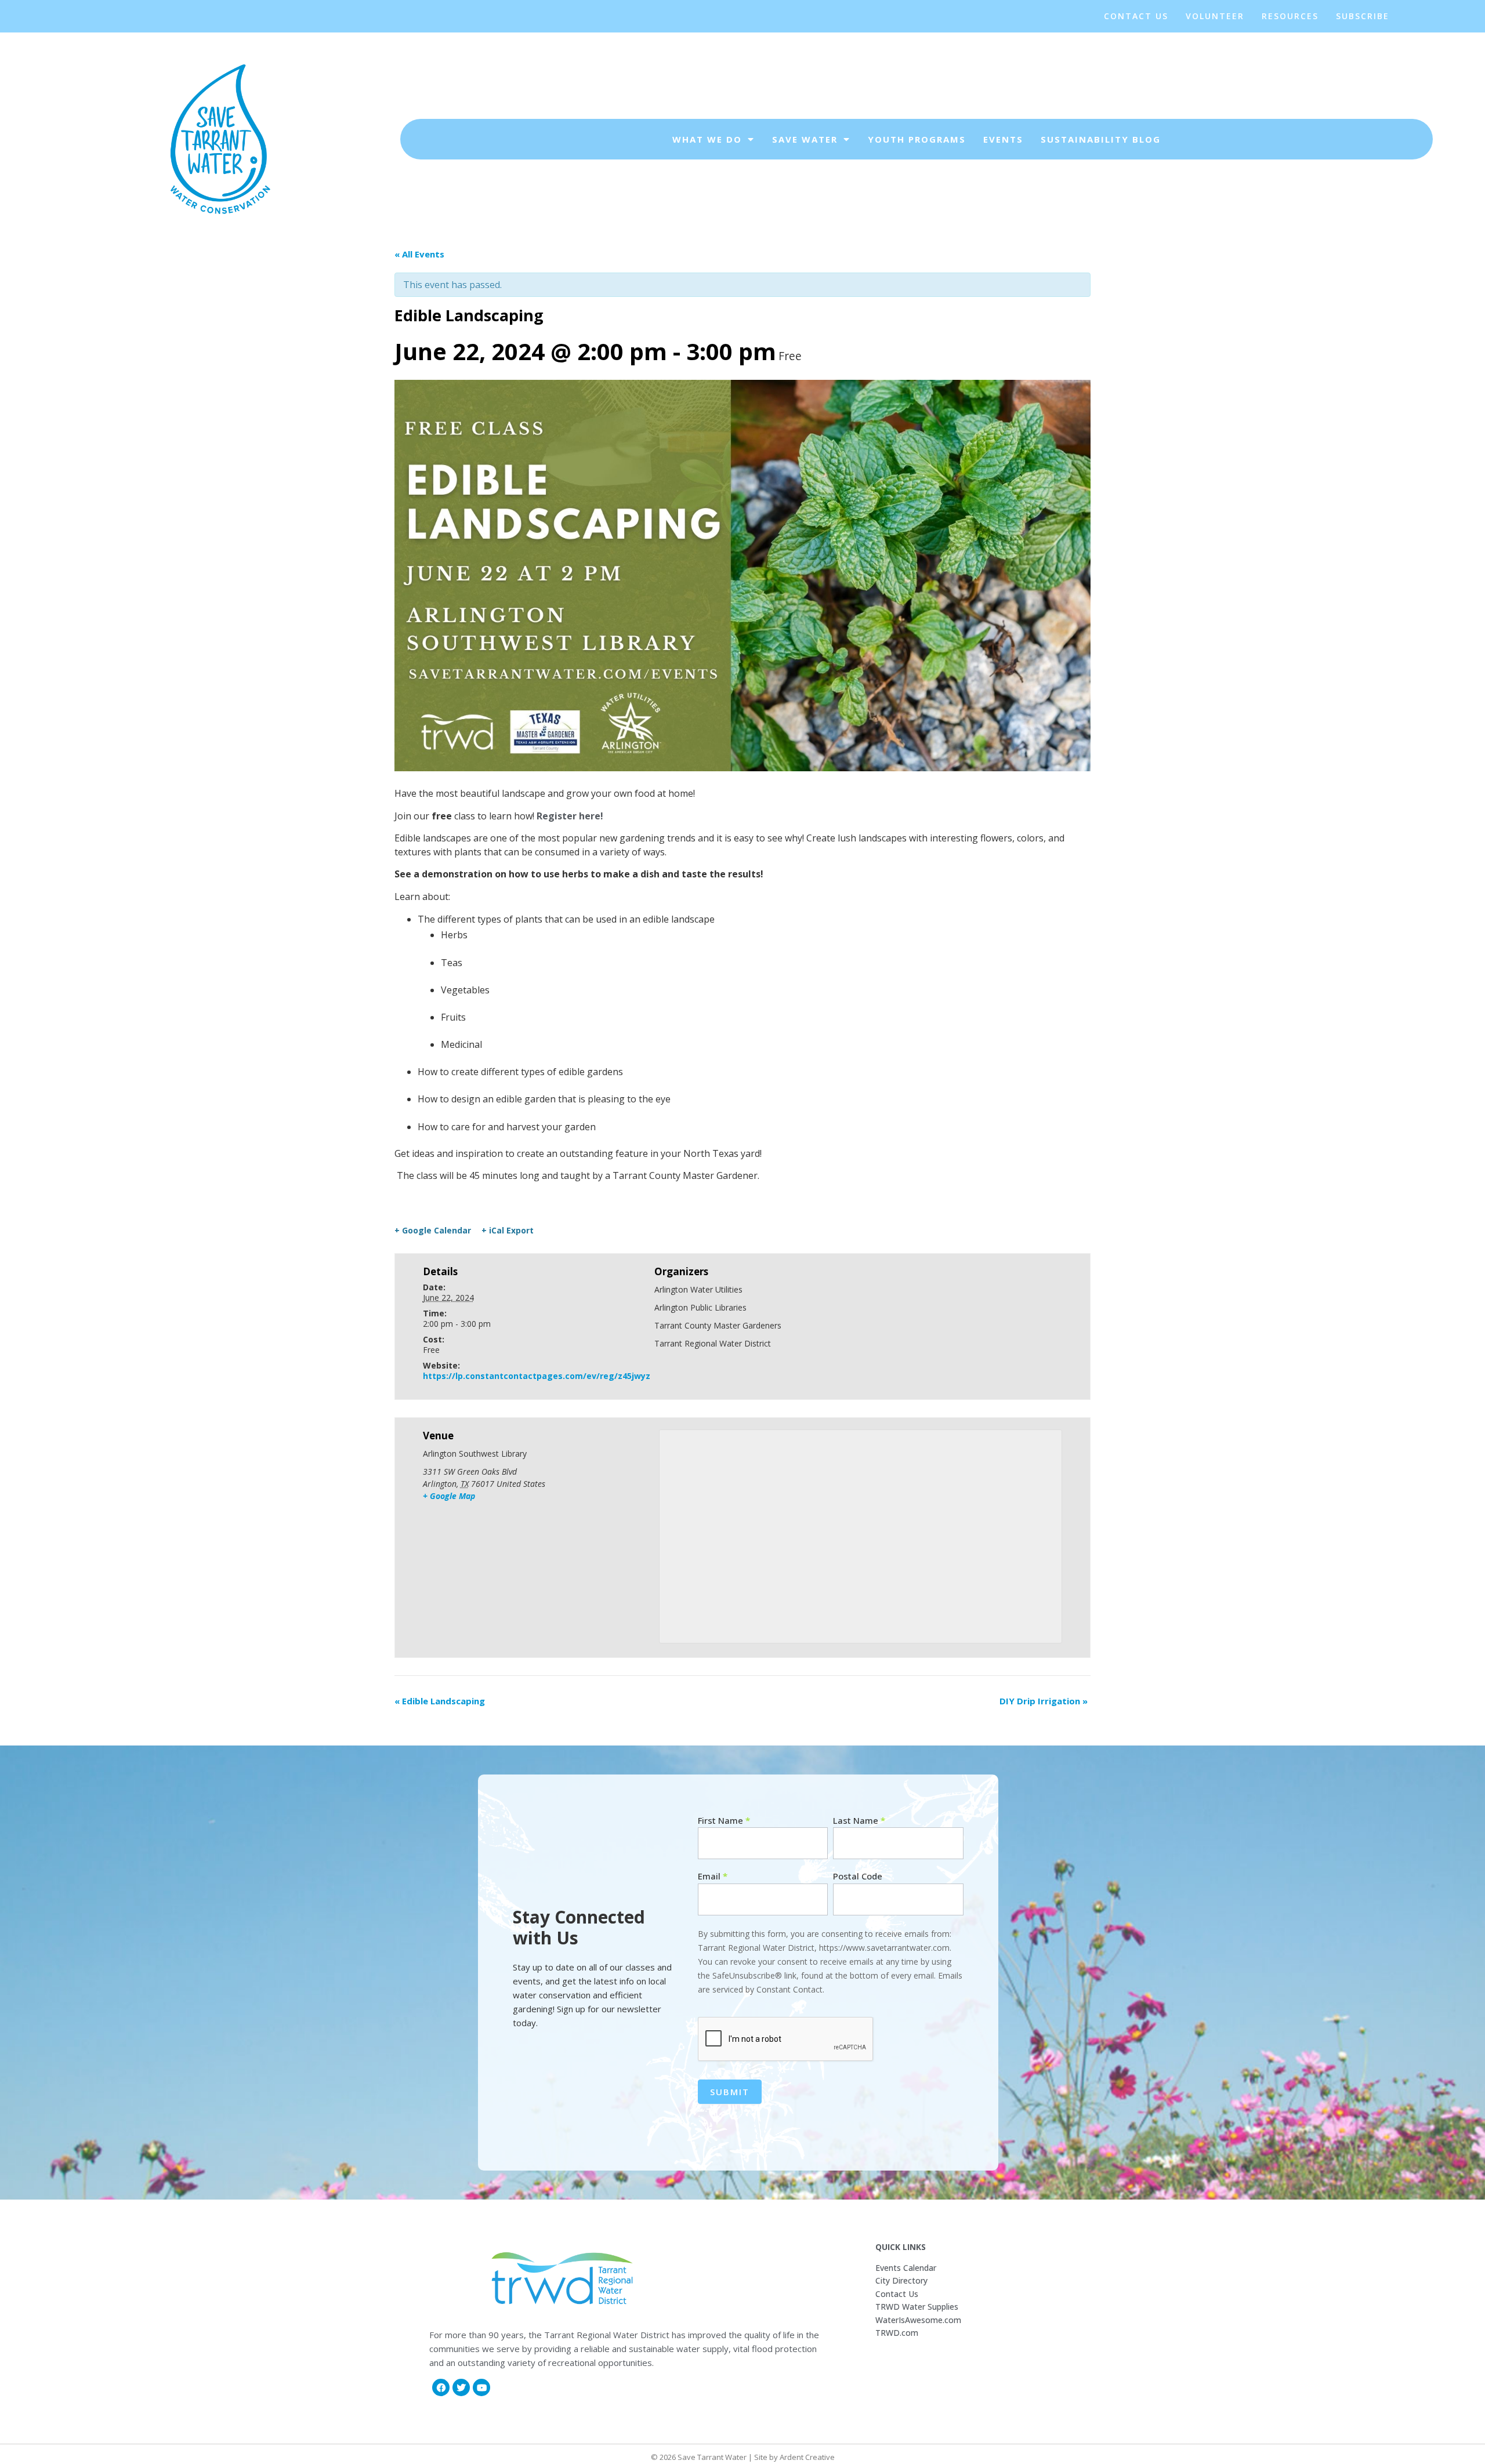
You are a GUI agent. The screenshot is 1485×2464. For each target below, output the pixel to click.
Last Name (859, 1821)
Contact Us (1136, 16)
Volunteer (1215, 16)
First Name (724, 1821)
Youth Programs (917, 139)
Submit (730, 2092)
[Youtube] (481, 2387)
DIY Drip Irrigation (1044, 1701)
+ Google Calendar (433, 1231)
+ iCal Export (508, 1231)
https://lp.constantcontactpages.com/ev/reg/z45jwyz (537, 1376)
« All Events (419, 254)
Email (713, 1876)
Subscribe (1363, 16)
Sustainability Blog (1101, 139)
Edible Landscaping (440, 1701)
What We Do (707, 139)
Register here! (569, 816)
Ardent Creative (807, 2457)
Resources (1290, 16)
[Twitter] (461, 2387)
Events (1003, 139)
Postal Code (858, 1876)
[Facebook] (441, 2387)
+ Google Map (449, 1496)
